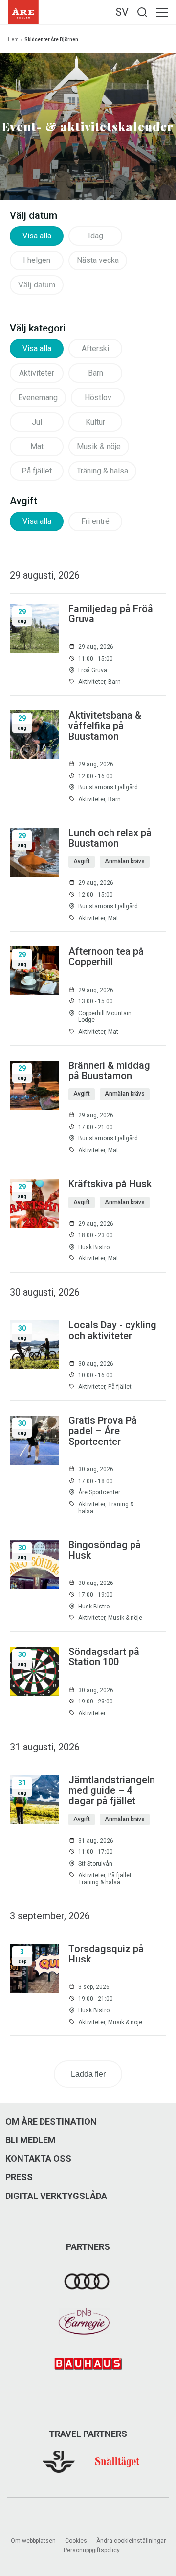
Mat (37, 446)
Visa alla (37, 236)
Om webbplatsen (33, 2541)
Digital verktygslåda (56, 2196)
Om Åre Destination (51, 2122)
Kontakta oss (38, 2159)
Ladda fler (88, 2074)
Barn (96, 373)
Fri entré (95, 521)
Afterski (95, 348)
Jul (37, 422)
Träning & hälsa (102, 471)
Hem (13, 39)
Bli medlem (31, 2140)
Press (19, 2177)
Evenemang (38, 397)
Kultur (95, 422)
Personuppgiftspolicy (92, 2550)
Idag (96, 236)
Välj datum (37, 285)
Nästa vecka (98, 260)
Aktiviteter (37, 373)
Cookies (76, 2541)
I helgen (37, 260)
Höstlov (98, 397)
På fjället (37, 471)
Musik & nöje (99, 446)
